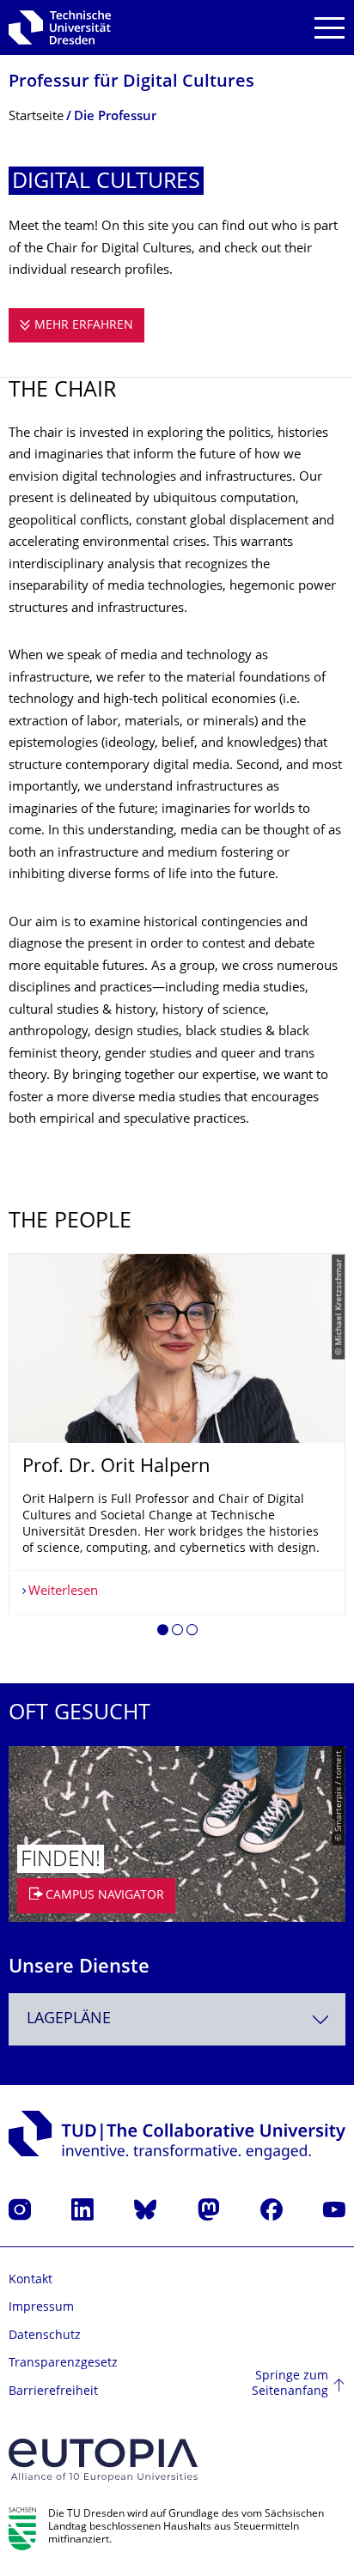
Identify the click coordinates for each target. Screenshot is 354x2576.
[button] (163, 1633)
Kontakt (31, 2280)
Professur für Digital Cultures (131, 83)
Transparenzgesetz (63, 2364)
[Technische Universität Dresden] (60, 27)
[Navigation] (330, 28)
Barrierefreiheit (53, 2392)
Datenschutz (45, 2336)
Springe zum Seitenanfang (290, 2384)
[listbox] (177, 1451)
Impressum (41, 2308)
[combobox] (177, 2019)
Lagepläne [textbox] (69, 2019)
